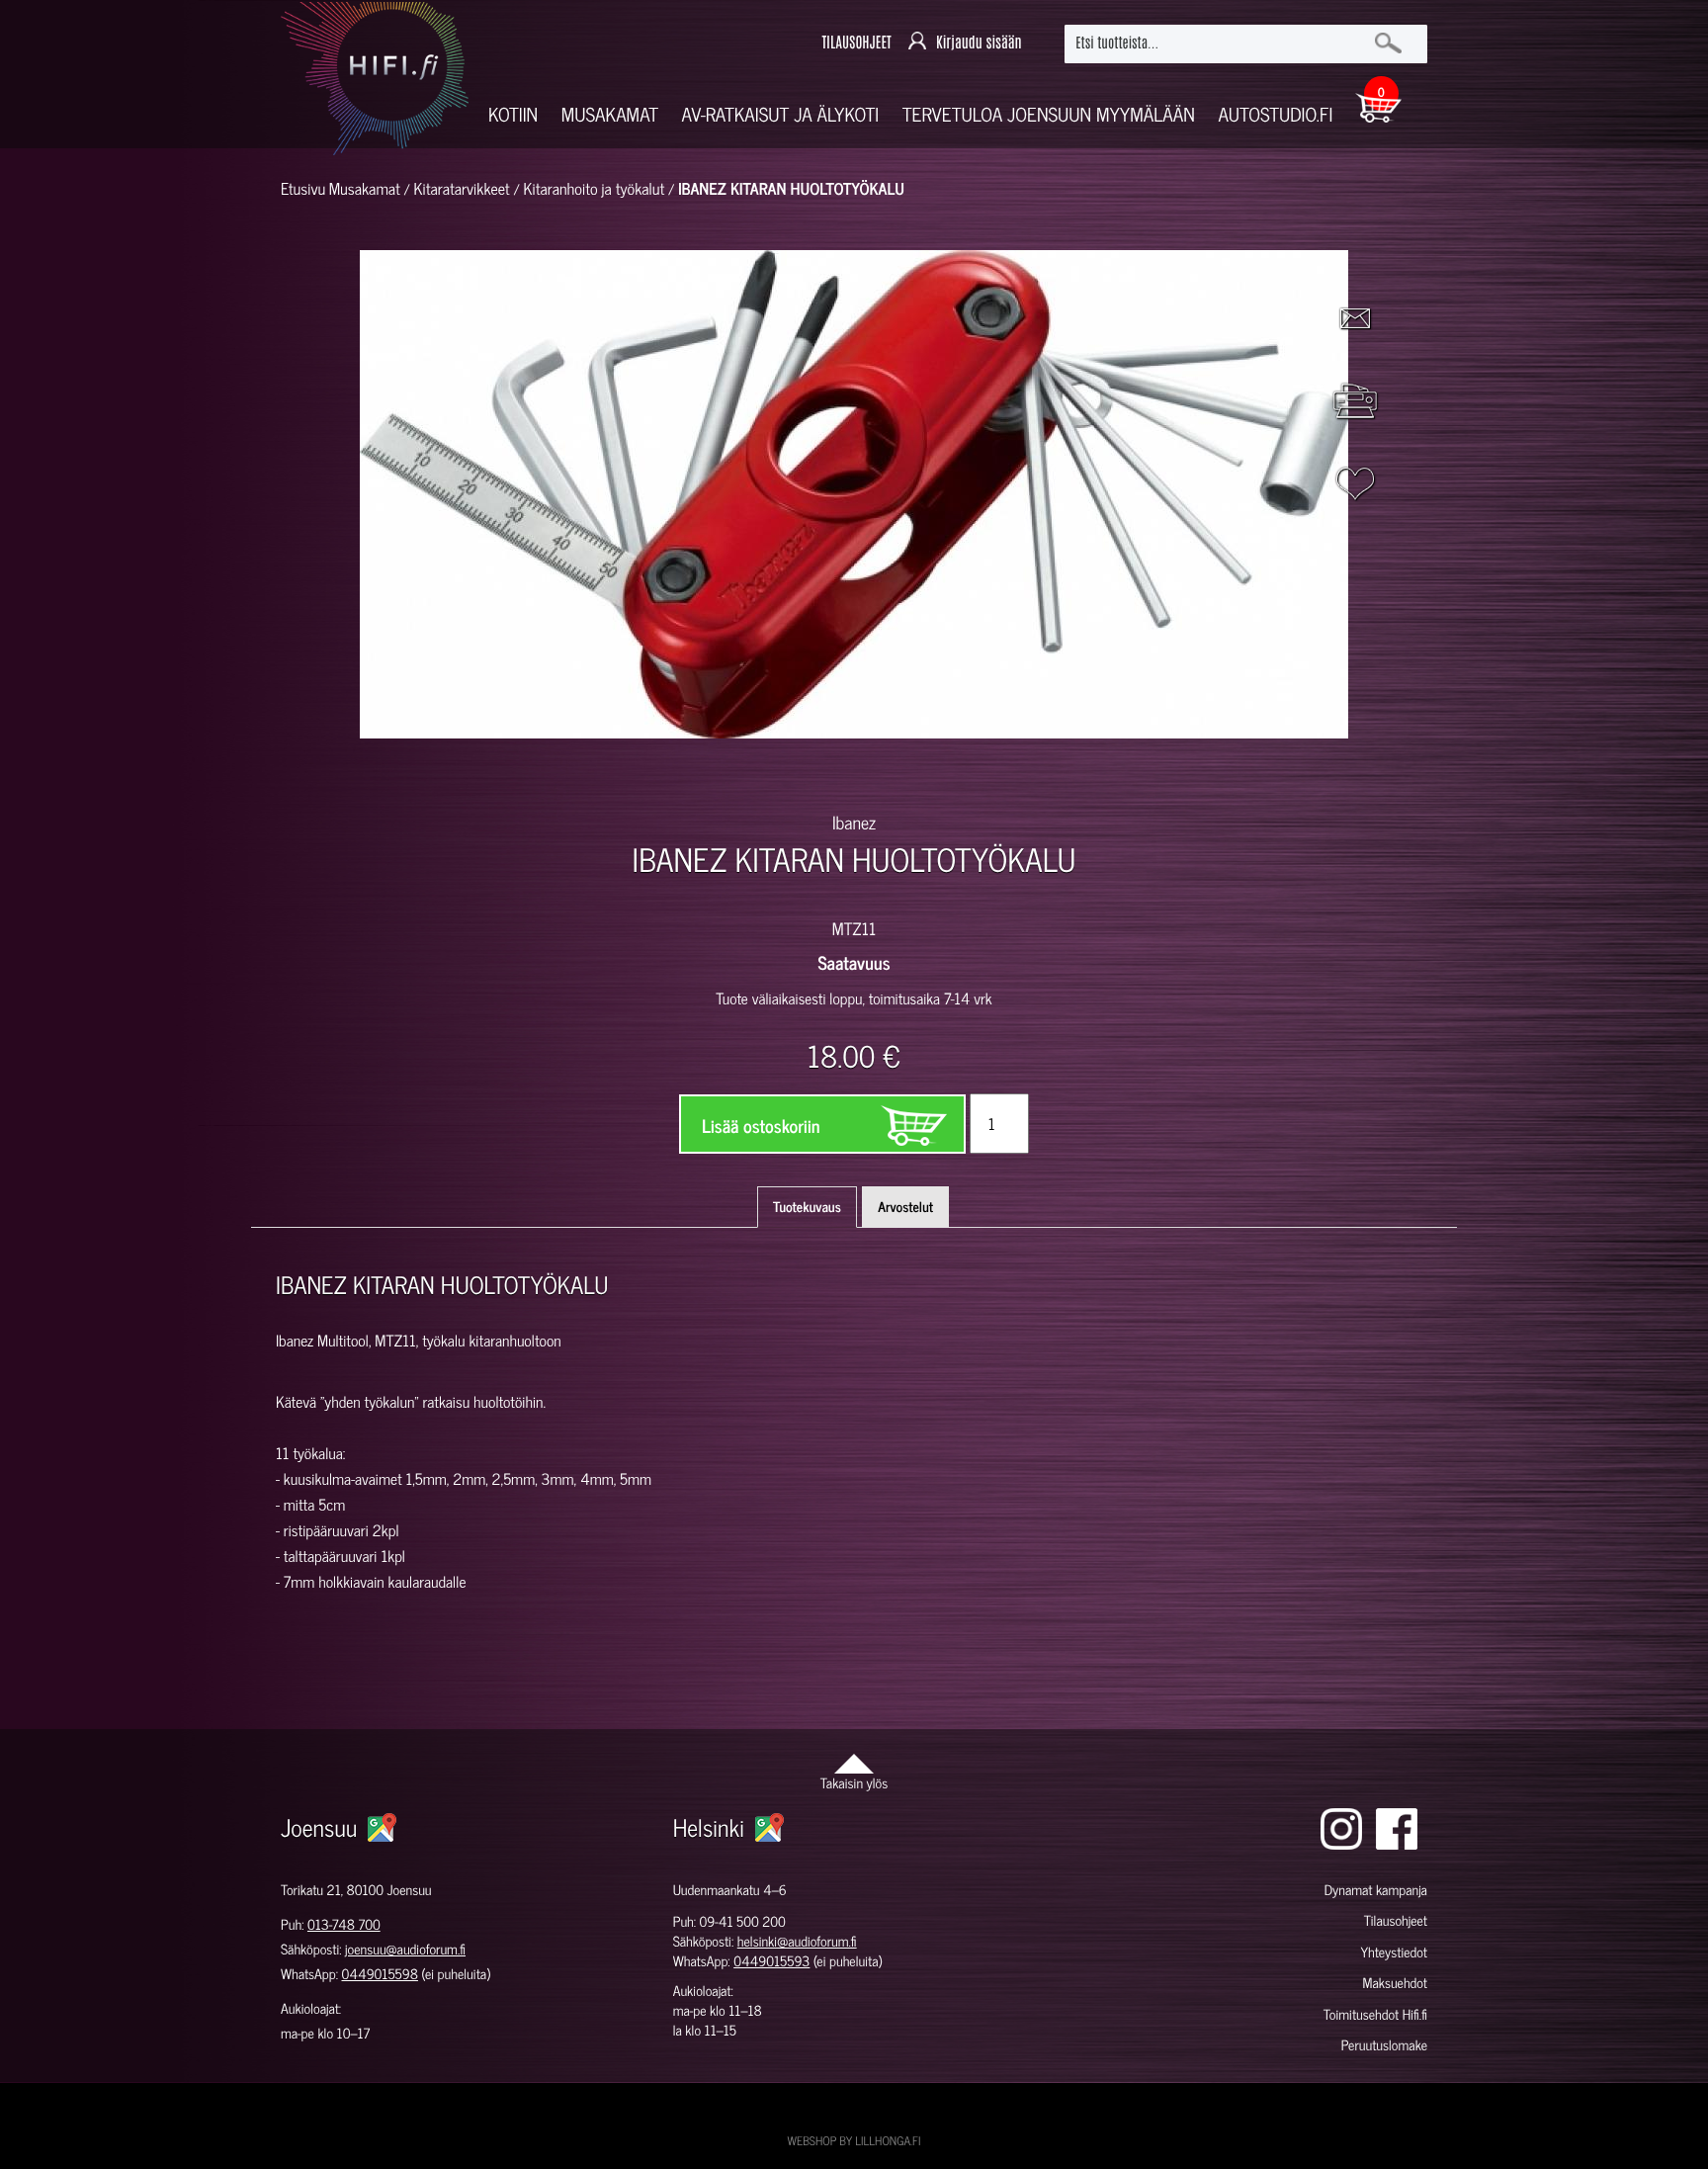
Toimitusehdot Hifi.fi (1375, 2014)
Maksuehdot (1394, 1983)
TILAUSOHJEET (856, 43)
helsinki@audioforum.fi (797, 1941)
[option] (625, 773)
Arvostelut (905, 1207)
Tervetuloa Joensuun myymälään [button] (1049, 114)
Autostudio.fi (1275, 114)
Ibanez (854, 822)
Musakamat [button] (610, 114)
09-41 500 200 (743, 1921)
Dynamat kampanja (1376, 1890)
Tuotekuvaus (807, 1207)
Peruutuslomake (1384, 2045)
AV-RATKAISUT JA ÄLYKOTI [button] (781, 114)
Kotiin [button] (513, 114)
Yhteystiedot (1394, 1952)
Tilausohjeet (1396, 1920)
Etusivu (303, 189)
